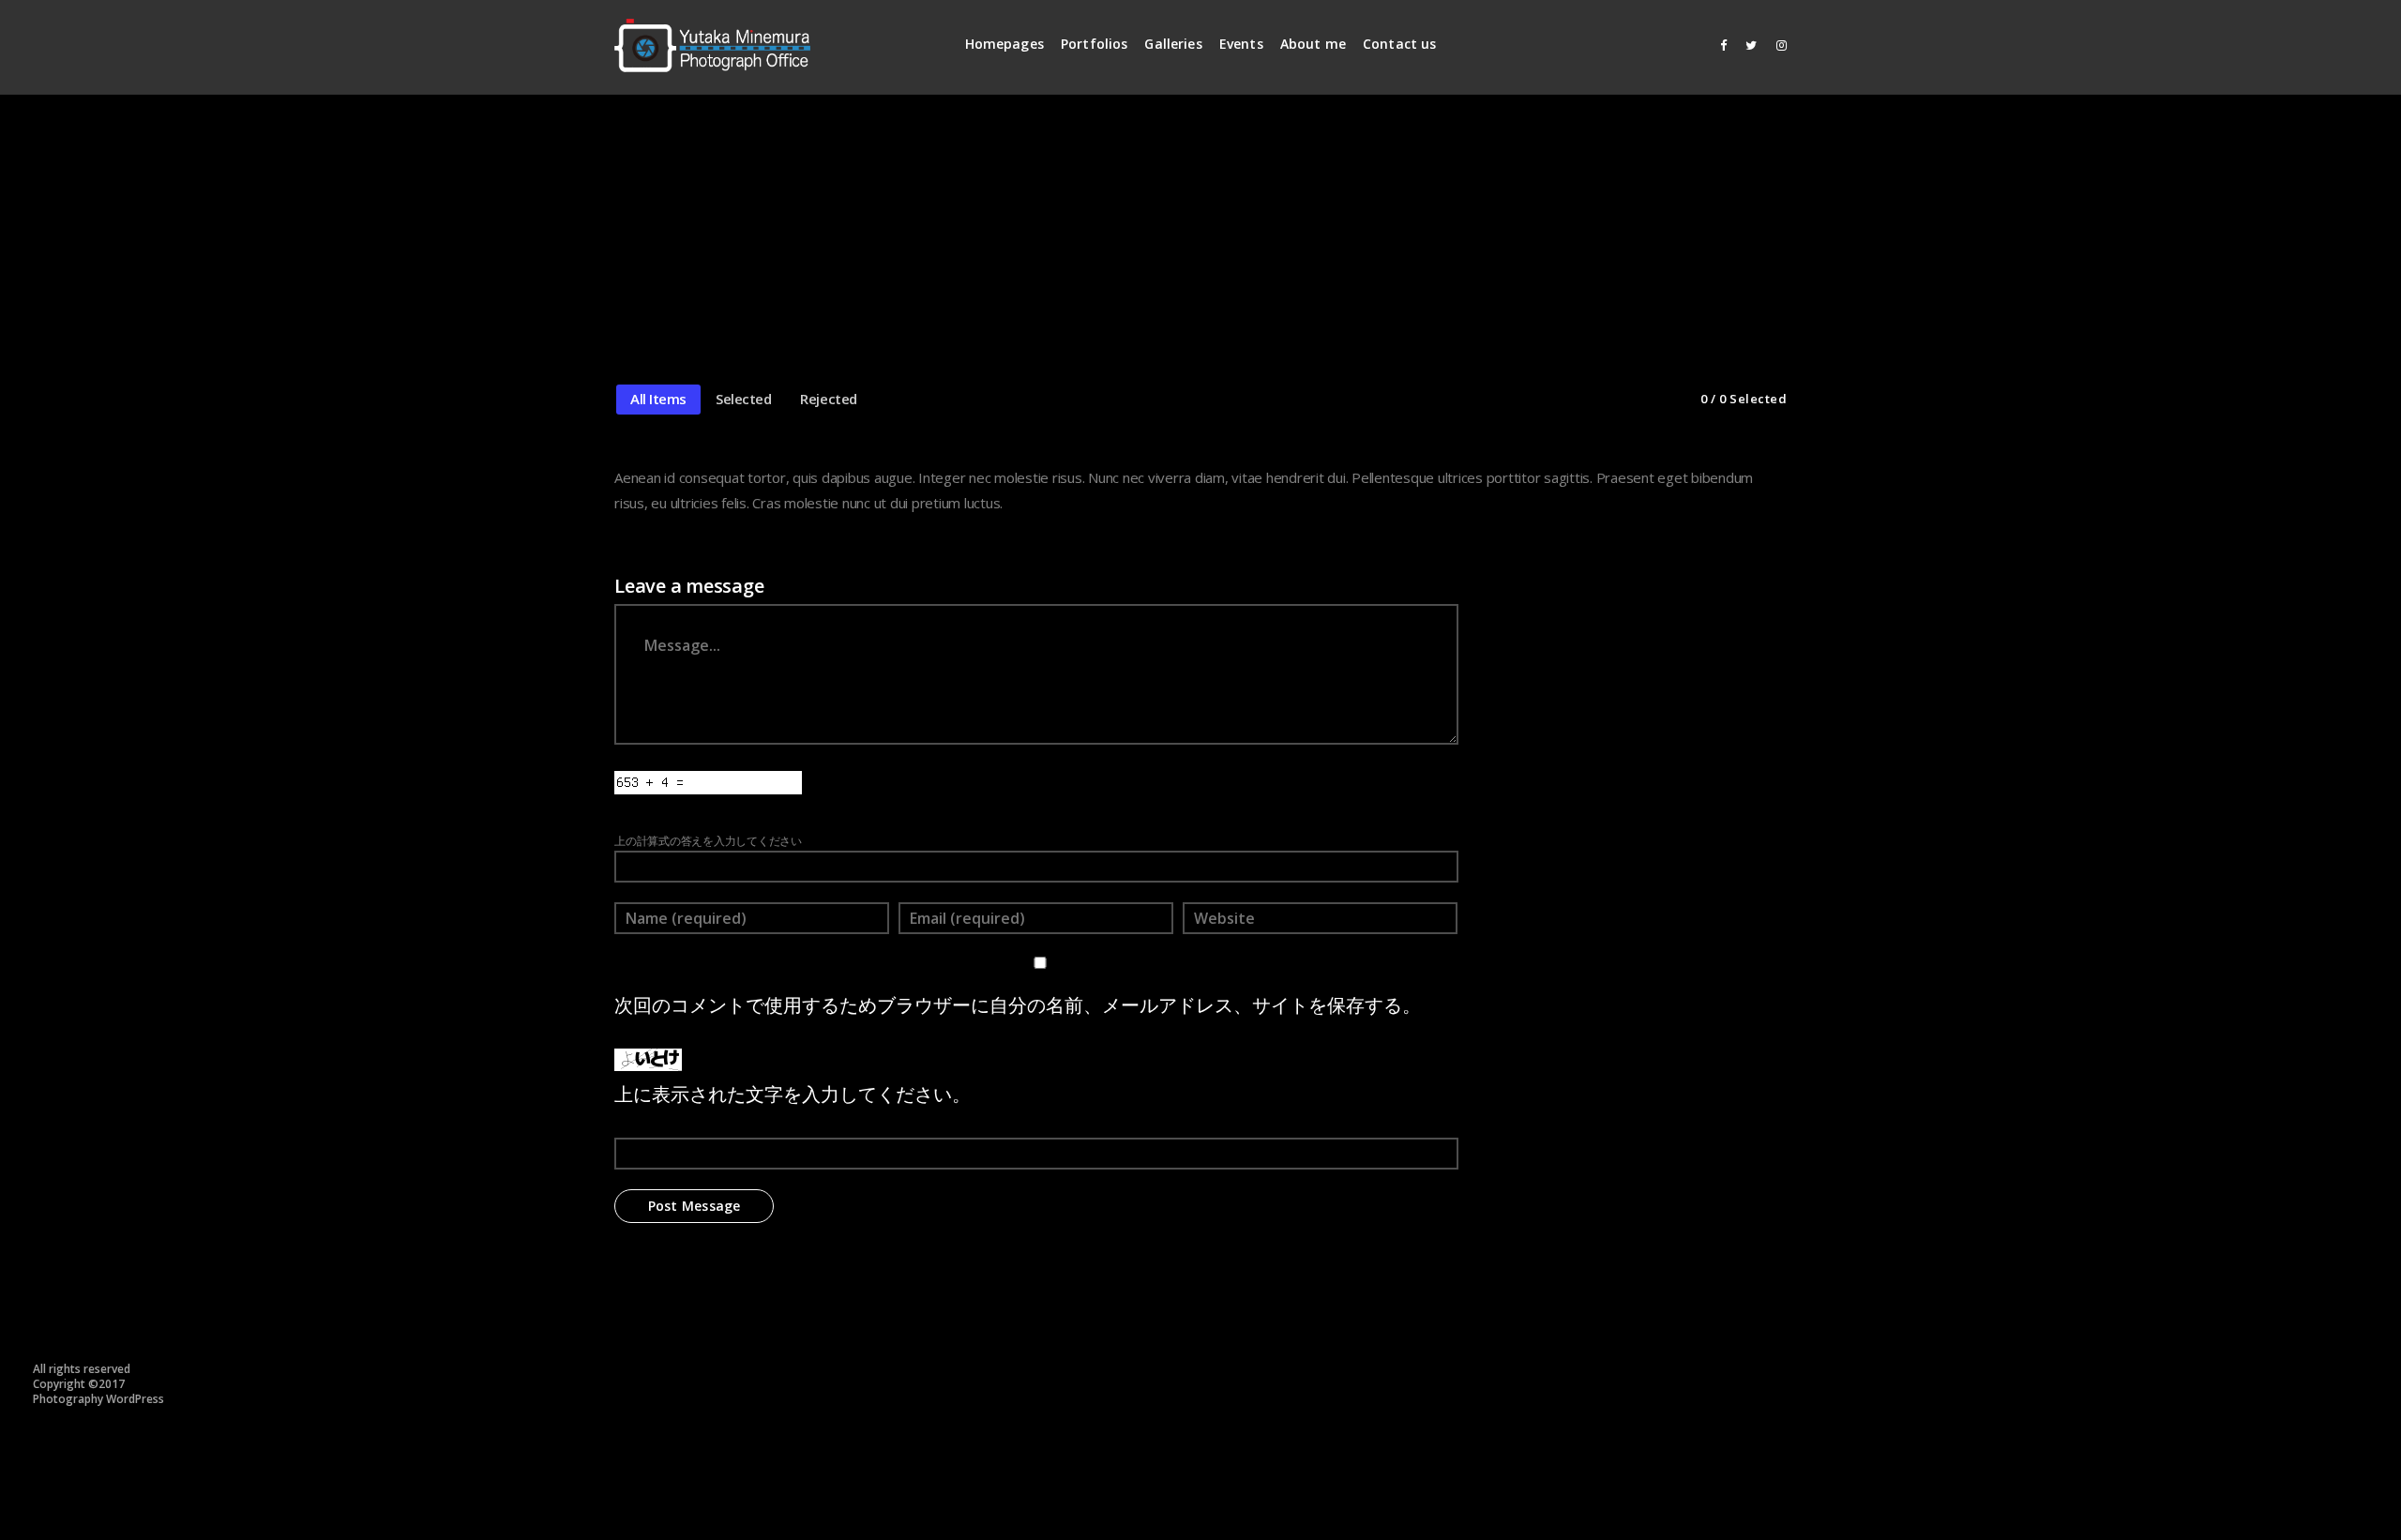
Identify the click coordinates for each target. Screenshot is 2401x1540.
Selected (743, 399)
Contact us (1400, 44)
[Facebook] (1717, 45)
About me (1313, 44)
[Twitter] (1747, 45)
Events (1241, 44)
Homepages (1004, 44)
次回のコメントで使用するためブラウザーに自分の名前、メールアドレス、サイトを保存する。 (1018, 1005)
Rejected (828, 399)
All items (658, 399)
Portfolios (1095, 44)
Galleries (1173, 44)
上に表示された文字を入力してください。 (793, 1094)
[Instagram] (1777, 45)
